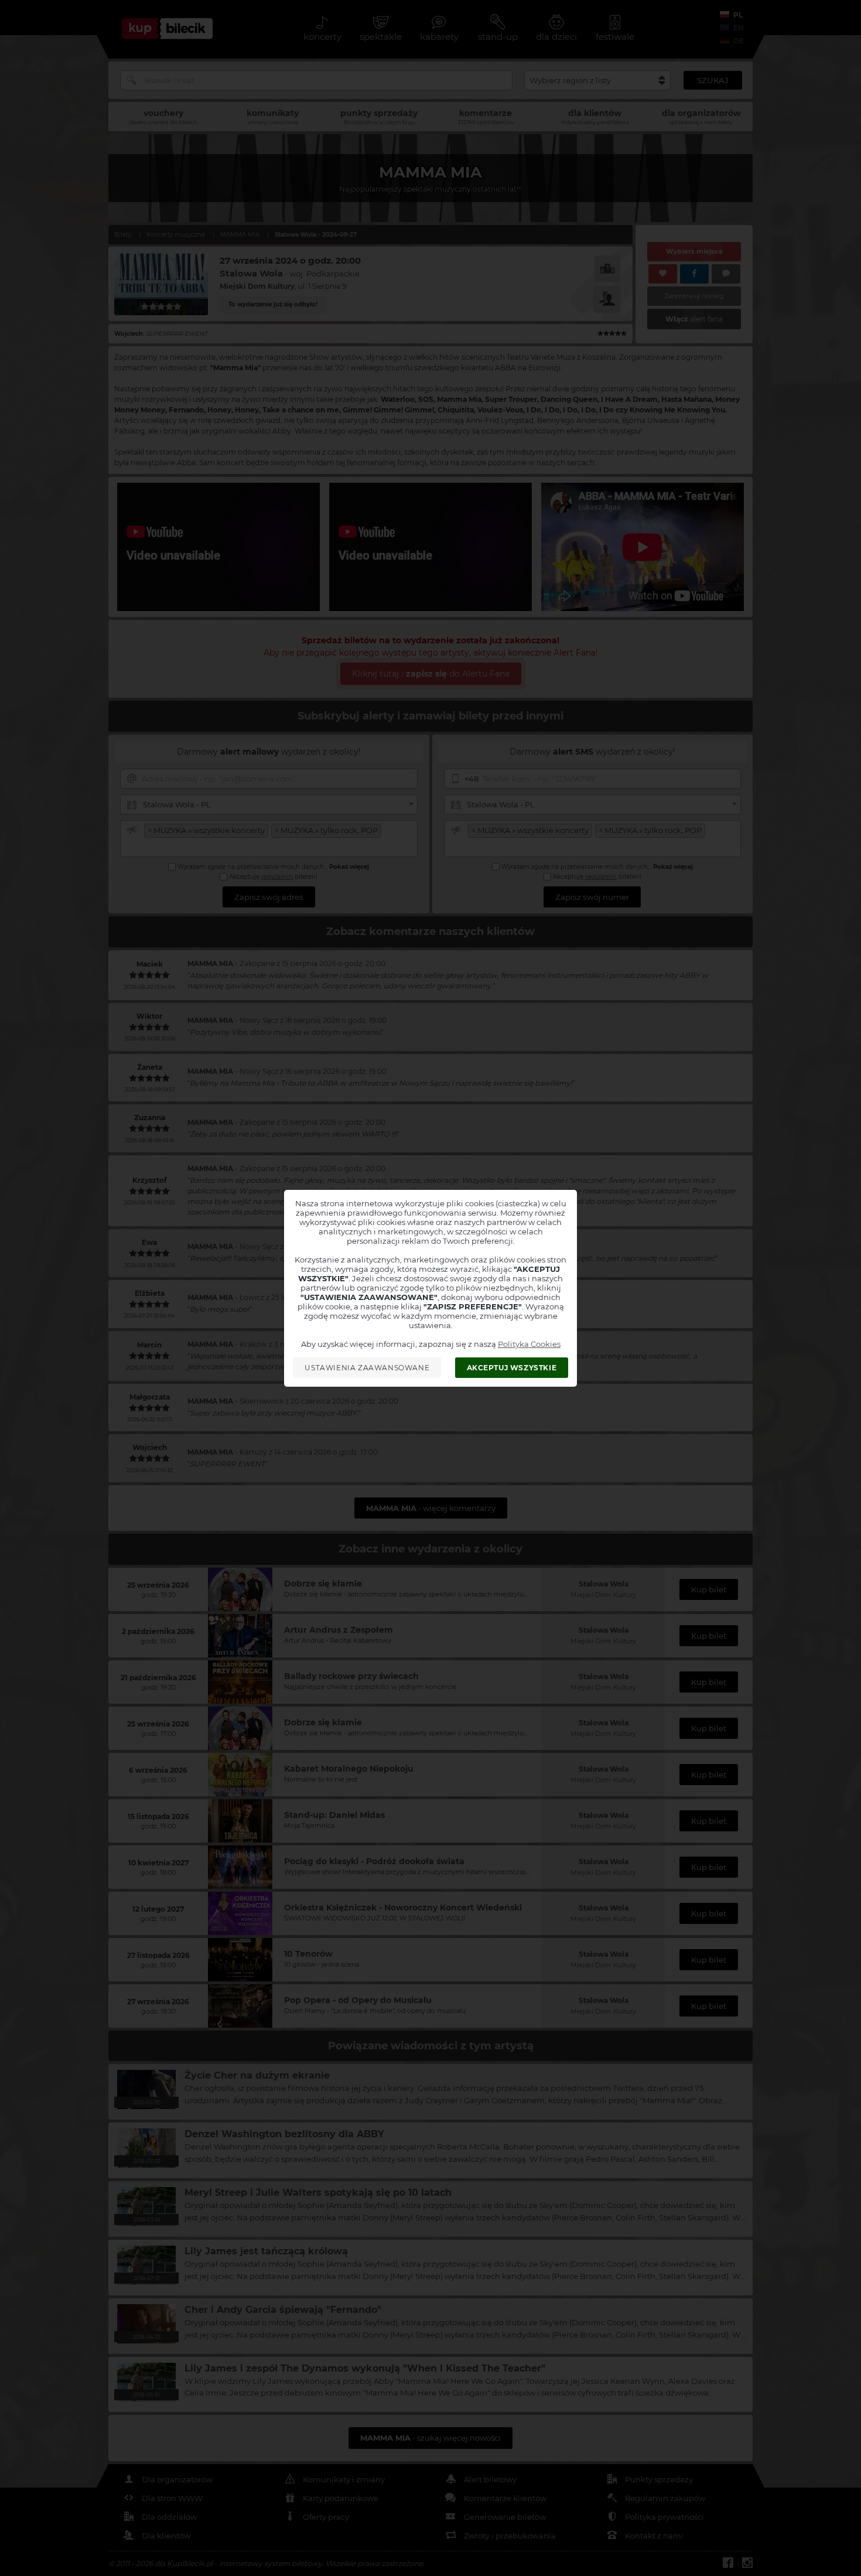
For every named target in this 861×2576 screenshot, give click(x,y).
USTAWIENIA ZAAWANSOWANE (367, 1368)
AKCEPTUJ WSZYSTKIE (512, 1368)
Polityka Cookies (529, 1344)
